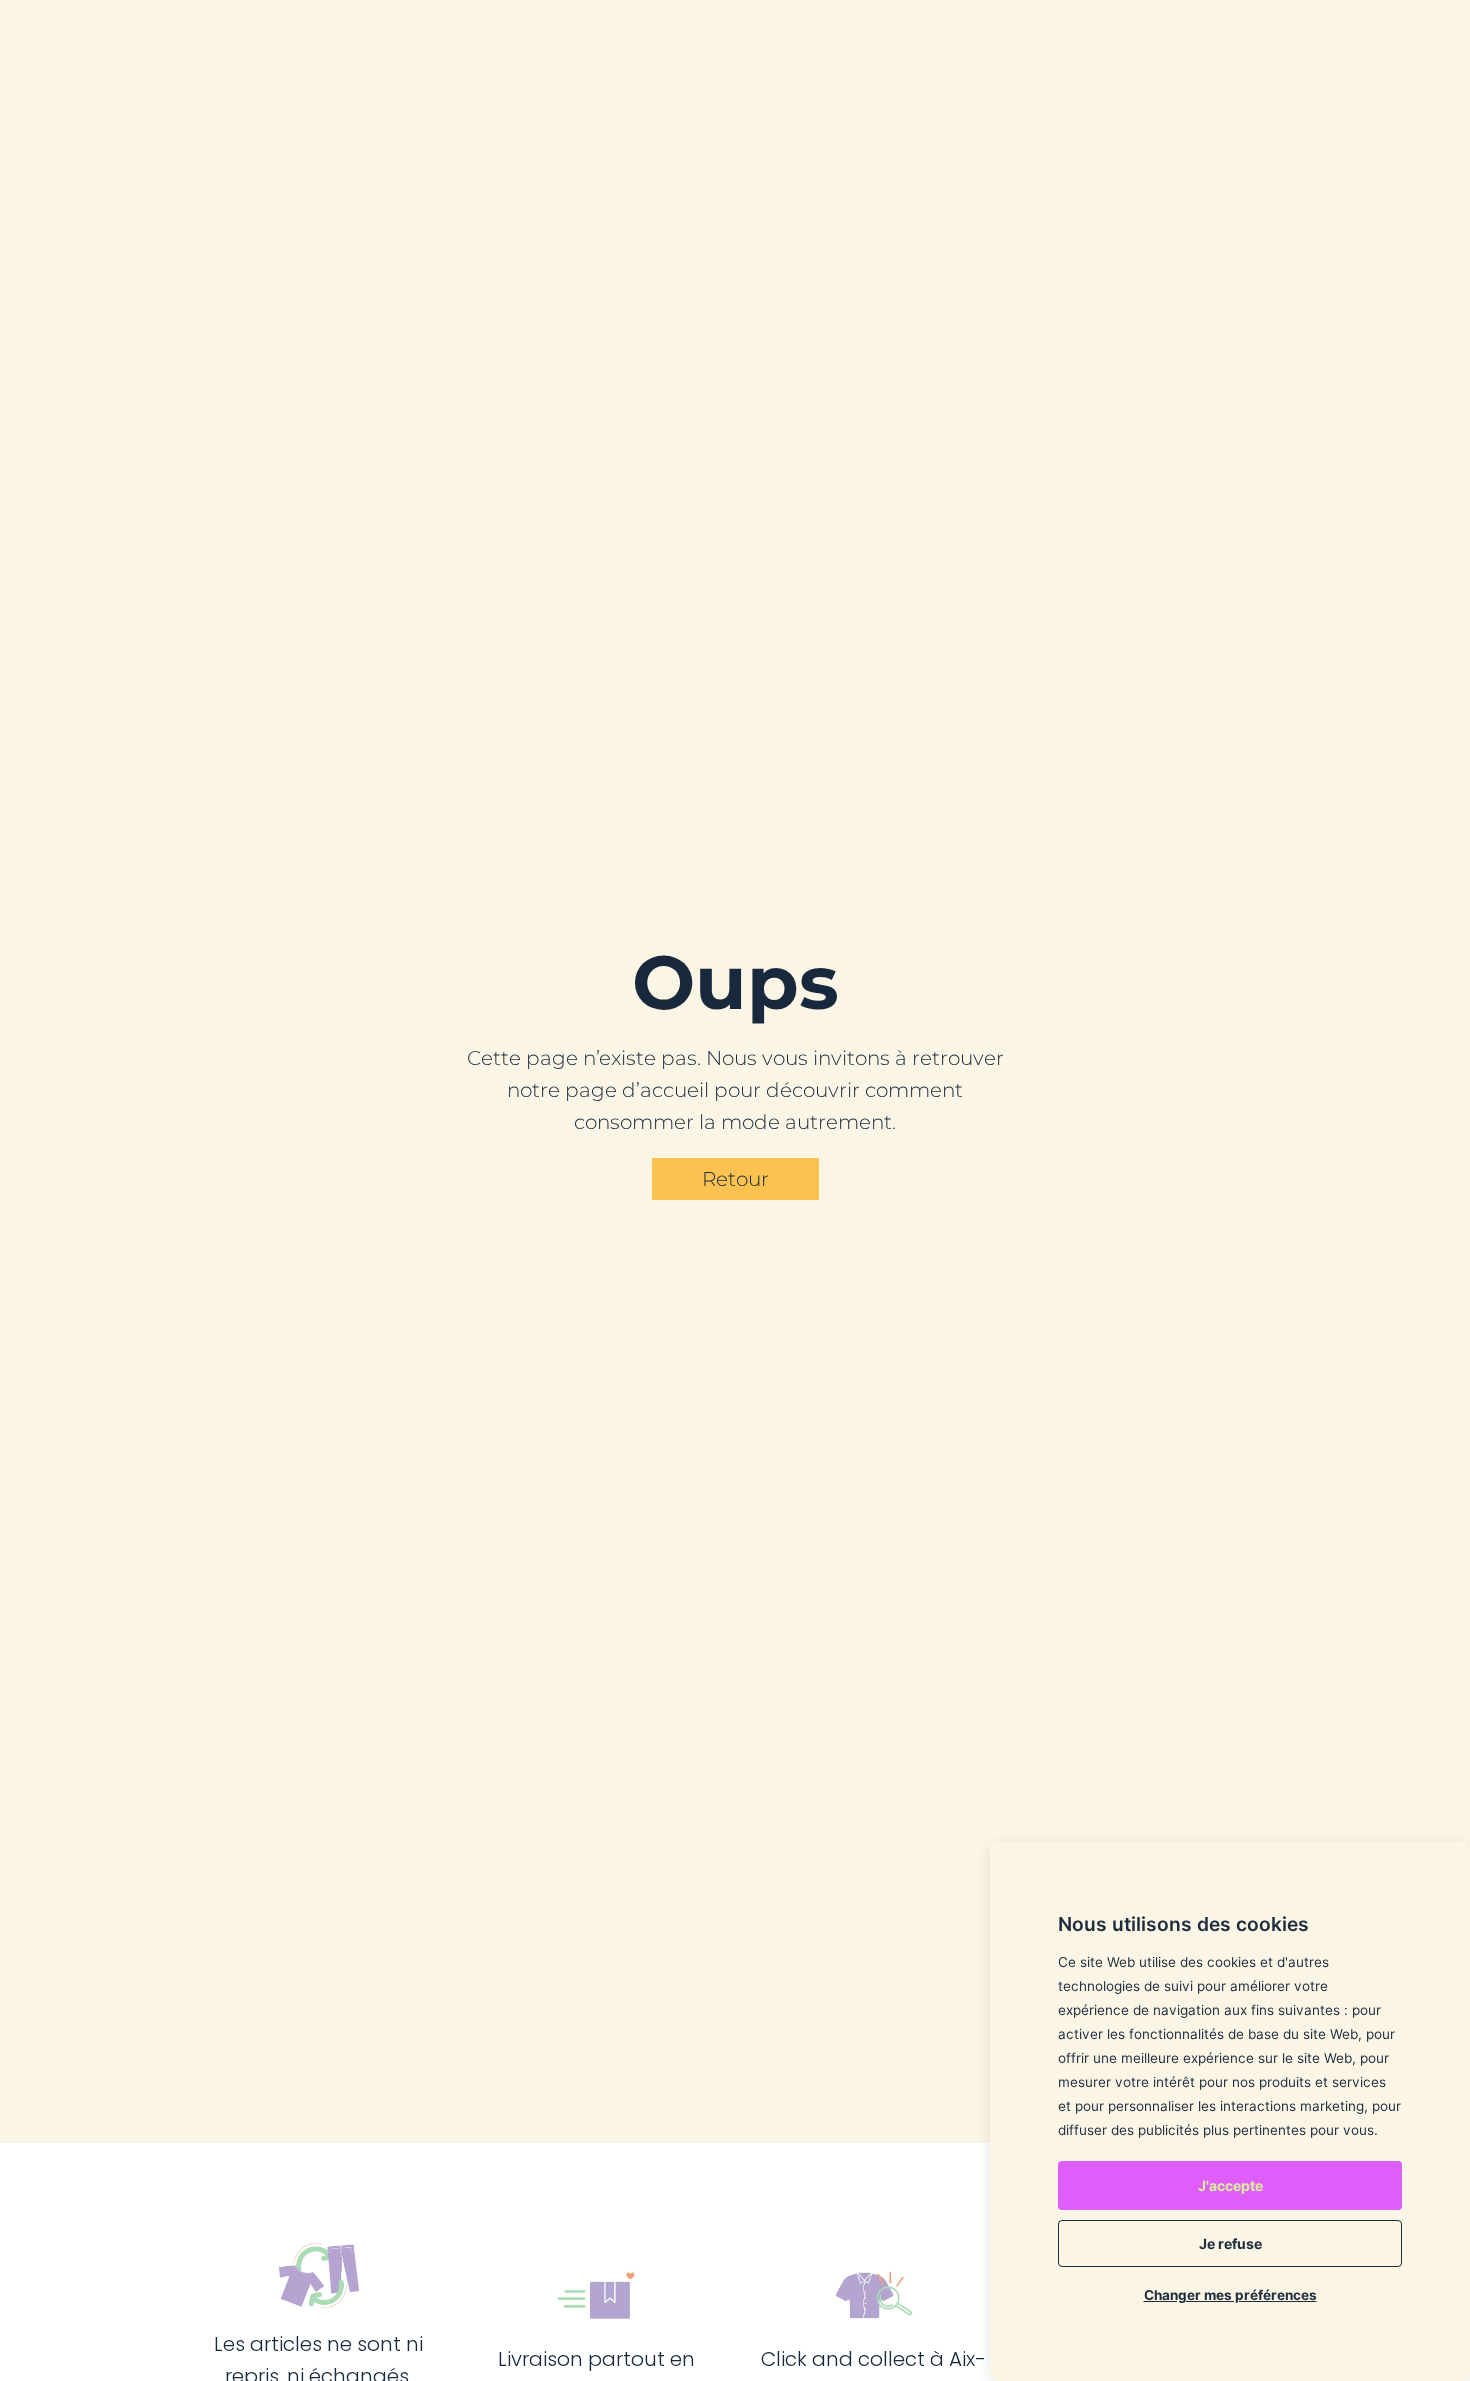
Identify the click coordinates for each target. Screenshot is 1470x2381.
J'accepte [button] (1230, 2185)
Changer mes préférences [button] (1230, 2295)
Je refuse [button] (1230, 2243)
